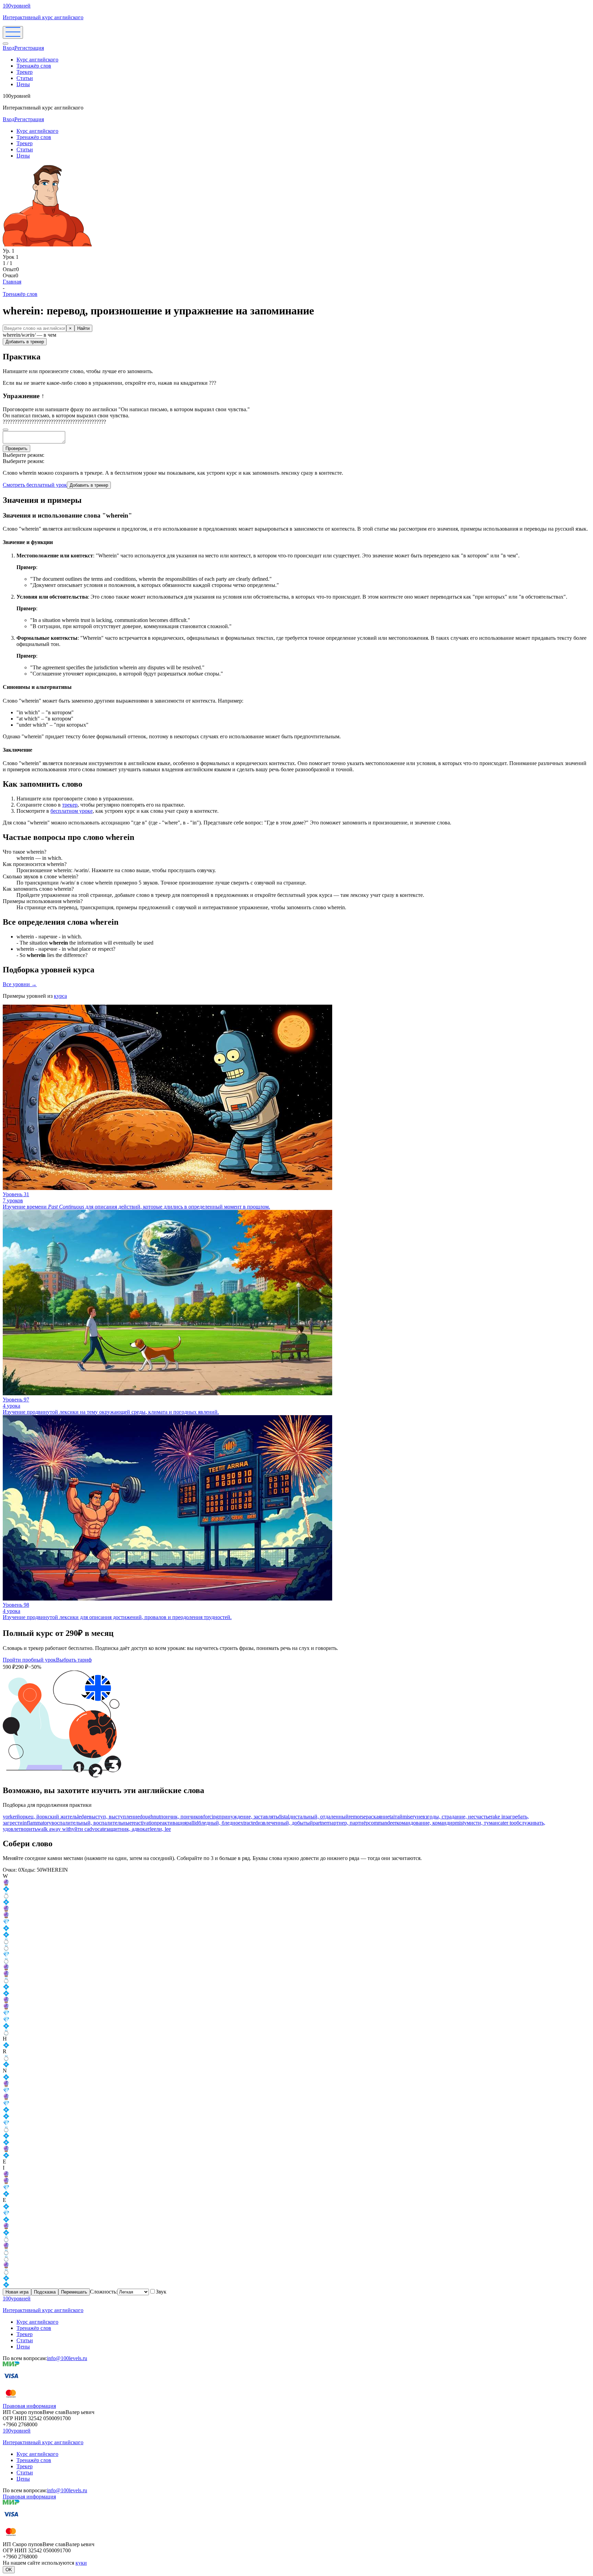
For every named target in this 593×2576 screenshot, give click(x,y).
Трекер (25, 72)
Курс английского (37, 60)
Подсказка (45, 2292)
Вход (9, 48)
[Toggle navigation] (13, 32)
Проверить (16, 448)
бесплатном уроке (72, 811)
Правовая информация (29, 2406)
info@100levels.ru (67, 2358)
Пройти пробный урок (29, 1660)
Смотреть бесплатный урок (35, 485)
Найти (83, 328)
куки (81, 2563)
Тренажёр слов (34, 66)
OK (9, 2570)
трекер (70, 805)
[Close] (5, 44)
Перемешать (74, 2292)
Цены (23, 84)
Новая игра (17, 2292)
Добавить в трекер (25, 342)
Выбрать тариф (74, 1660)
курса (60, 996)
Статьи (25, 78)
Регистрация (29, 48)
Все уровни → (20, 984)
